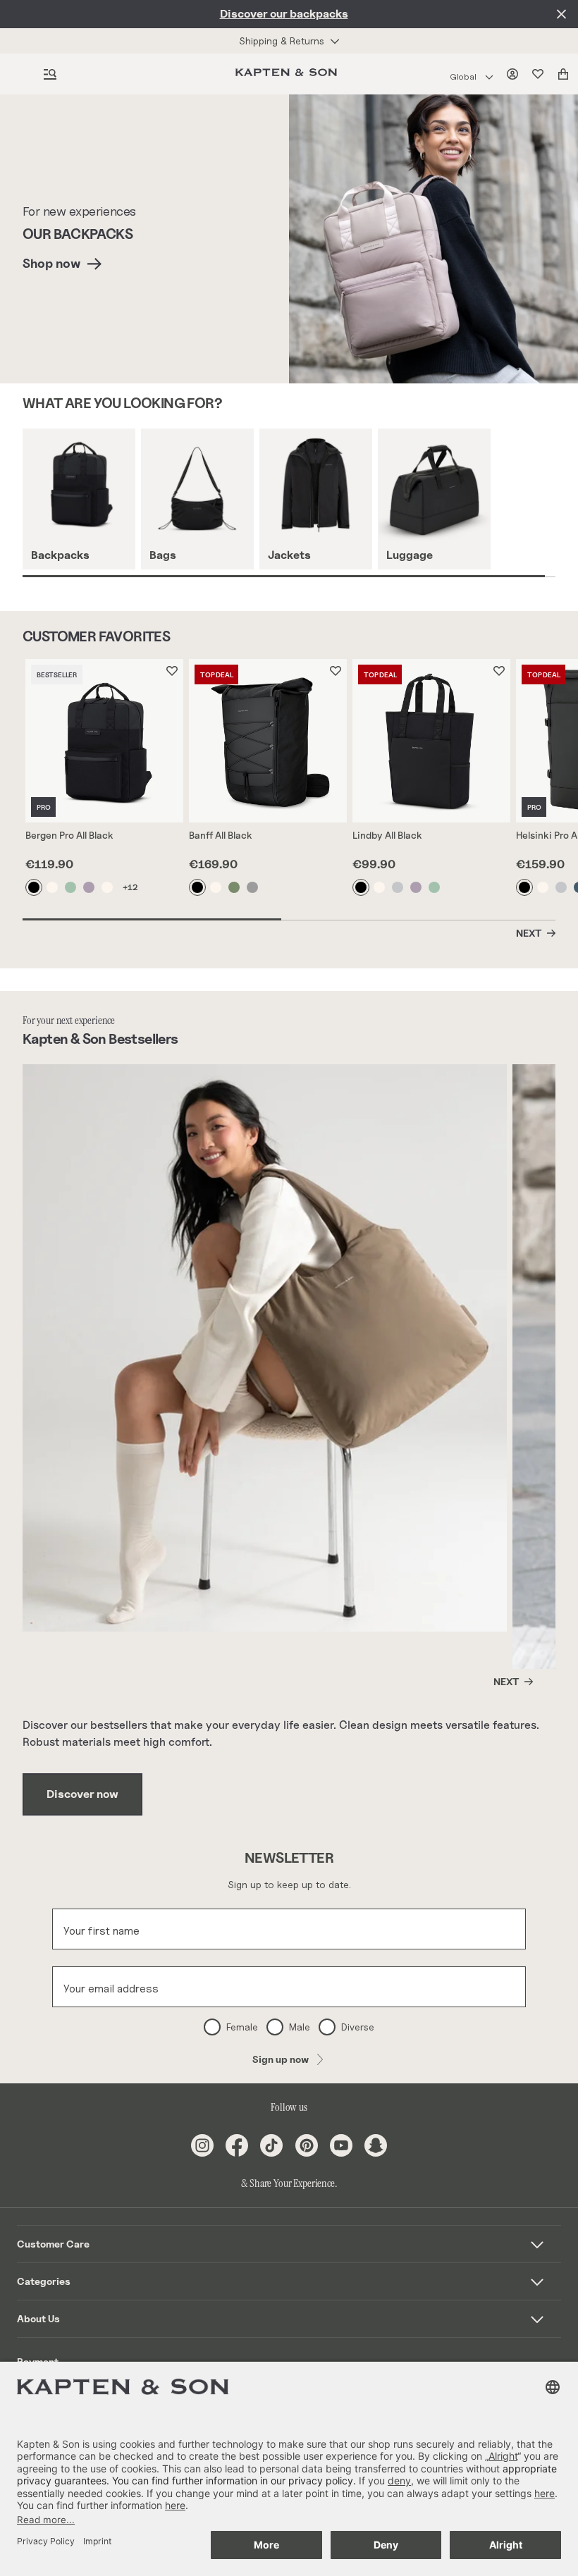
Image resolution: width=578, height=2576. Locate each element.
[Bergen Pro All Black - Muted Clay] (90, 887)
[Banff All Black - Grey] (253, 887)
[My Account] (515, 74)
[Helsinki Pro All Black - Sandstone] (543, 887)
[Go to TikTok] (271, 2145)
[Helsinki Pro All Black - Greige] (562, 887)
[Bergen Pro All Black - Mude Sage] (71, 887)
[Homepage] (289, 74)
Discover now (82, 1794)
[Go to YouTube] (341, 2145)
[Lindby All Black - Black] (362, 887)
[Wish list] (541, 74)
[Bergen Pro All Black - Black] (35, 887)
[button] (289, 2244)
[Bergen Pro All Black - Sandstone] (53, 887)
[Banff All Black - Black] (198, 887)
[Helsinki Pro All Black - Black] (525, 887)
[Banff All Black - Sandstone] (216, 887)
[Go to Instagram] (202, 2145)
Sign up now (281, 2059)
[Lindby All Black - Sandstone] (380, 887)
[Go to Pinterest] (307, 2145)
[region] (300, 503)
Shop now (51, 263)
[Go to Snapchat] (376, 2145)
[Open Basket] (566, 74)
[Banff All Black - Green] (235, 887)
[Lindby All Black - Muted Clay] (417, 887)
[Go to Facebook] (237, 2145)
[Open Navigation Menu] (50, 74)
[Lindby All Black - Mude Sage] (435, 887)
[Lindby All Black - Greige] (398, 887)
